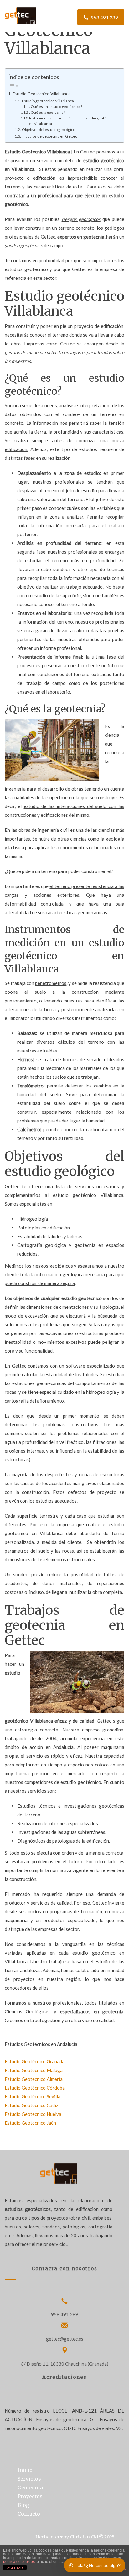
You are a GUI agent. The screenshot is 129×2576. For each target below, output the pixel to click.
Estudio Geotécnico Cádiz (31, 2105)
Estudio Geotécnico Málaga (34, 2070)
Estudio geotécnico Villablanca (48, 101)
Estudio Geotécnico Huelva (33, 2114)
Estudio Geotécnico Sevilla (33, 2096)
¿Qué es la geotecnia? (47, 112)
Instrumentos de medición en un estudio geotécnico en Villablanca (72, 121)
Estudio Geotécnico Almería (34, 2079)
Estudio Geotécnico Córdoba (35, 2088)
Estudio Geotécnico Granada (35, 2061)
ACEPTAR (15, 2568)
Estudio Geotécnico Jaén (30, 2123)
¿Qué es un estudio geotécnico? (56, 106)
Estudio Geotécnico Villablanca (41, 94)
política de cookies (19, 2562)
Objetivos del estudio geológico (48, 130)
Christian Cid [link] (84, 2537)
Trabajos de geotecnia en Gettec (49, 136)
